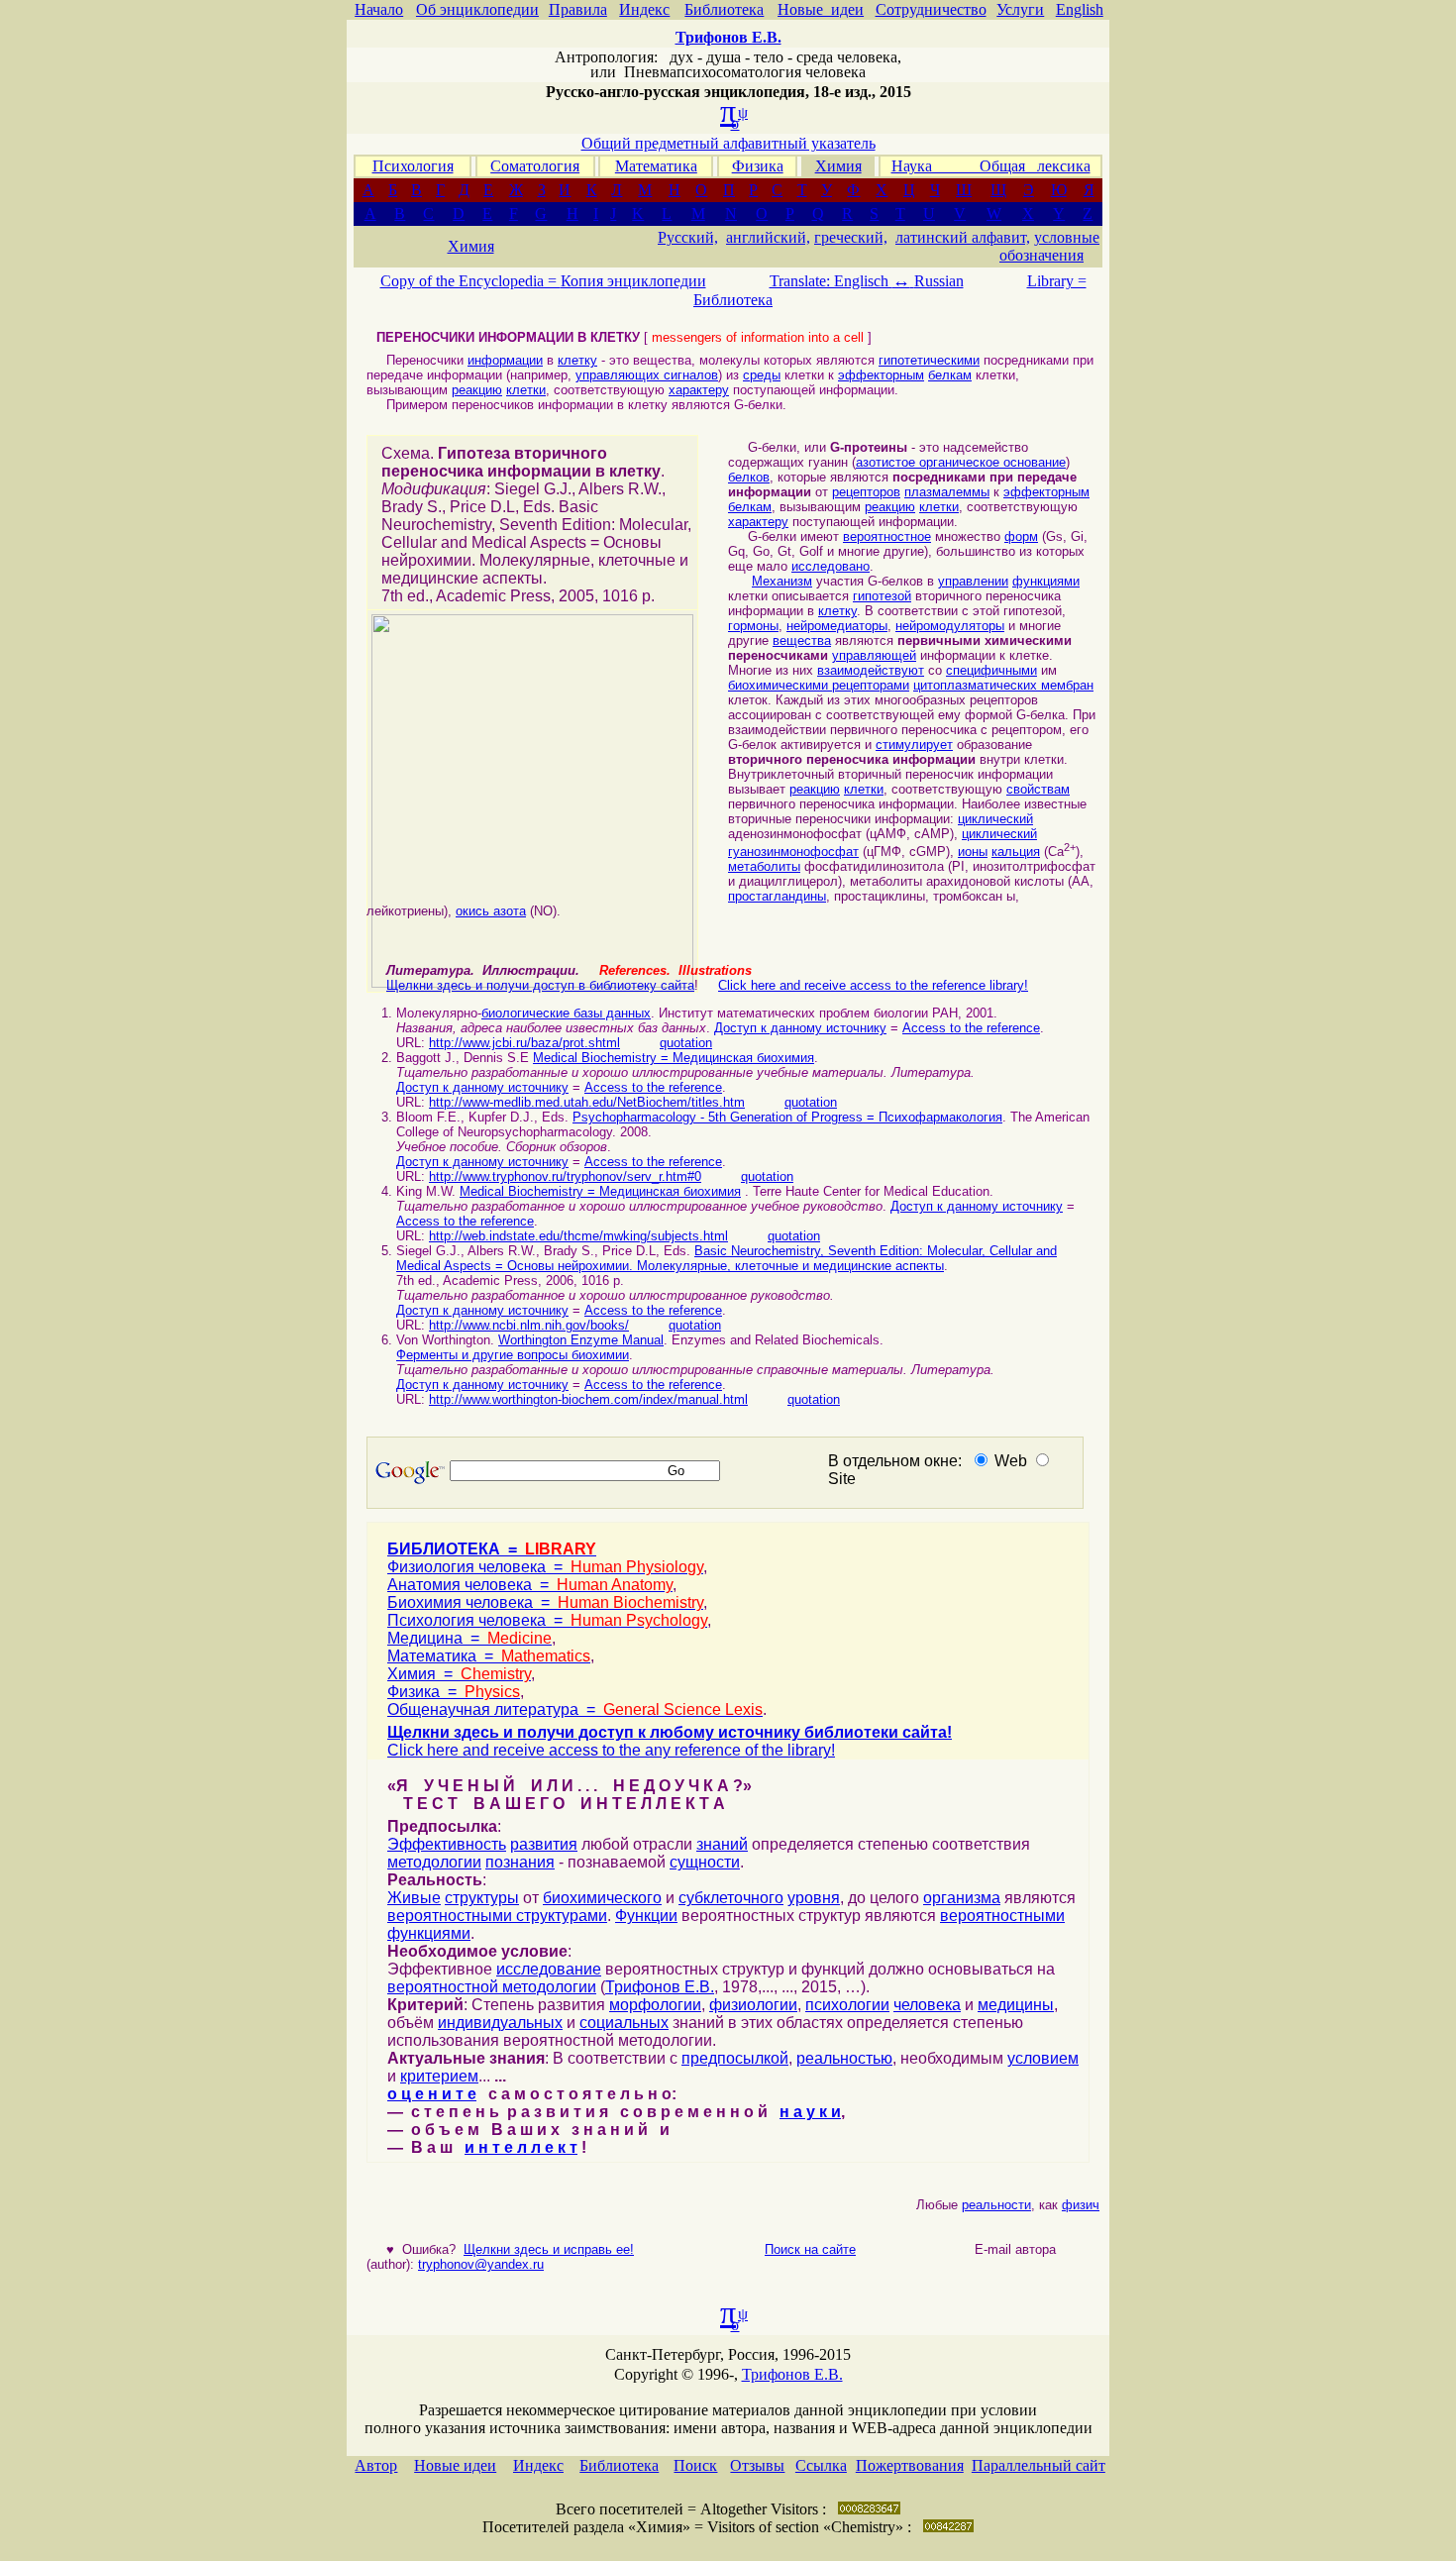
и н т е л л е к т (521, 2147)
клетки (526, 390)
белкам (950, 375)
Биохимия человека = (545, 1602)
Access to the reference (971, 1028)
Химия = (459, 1674)
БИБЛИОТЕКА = (492, 1549)
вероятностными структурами (497, 1916)
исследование (549, 1969)
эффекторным (881, 375)
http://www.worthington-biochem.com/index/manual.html (588, 1399)
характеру (699, 390)
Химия (838, 166)
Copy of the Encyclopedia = (470, 281)
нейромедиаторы (837, 626)
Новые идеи (821, 9)
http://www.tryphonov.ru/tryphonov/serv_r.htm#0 (565, 1176)
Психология (413, 166)
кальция (1016, 852)
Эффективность (447, 1844)
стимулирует (914, 745)
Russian (939, 281)
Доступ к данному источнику (800, 1028)
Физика (758, 166)
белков (749, 477)
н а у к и (810, 2112)
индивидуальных (500, 2023)
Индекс (644, 9)
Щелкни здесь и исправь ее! (549, 2249)
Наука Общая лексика (991, 166)
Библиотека (724, 9)
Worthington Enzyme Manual (581, 1340)
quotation (686, 1043)
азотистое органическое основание (961, 462)
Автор (376, 2465)
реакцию (477, 390)
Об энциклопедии (477, 9)
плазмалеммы (947, 492)
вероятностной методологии (492, 1987)
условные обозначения (1049, 246)
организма (962, 1898)
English (1080, 9)
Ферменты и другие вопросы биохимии (513, 1355)
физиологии (753, 2005)
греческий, (851, 237)
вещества (802, 640)
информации (505, 360)
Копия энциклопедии (633, 281)
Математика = (489, 1656)
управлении (973, 581)
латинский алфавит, (963, 237)
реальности (983, 2205)
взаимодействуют (871, 670)
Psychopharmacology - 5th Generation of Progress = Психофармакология (787, 1117)
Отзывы (757, 2465)
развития (544, 1844)
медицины (1016, 2005)
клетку (577, 360)
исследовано (831, 566)
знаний (722, 1844)
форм (1021, 536)
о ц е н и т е (432, 2094)
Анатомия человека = (530, 1585)
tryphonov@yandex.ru (481, 2264)
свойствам (1038, 789)
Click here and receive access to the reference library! (873, 985)
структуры (482, 1898)
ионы (973, 852)
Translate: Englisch (840, 281)
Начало (379, 9)
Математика (656, 166)
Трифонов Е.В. (660, 1987)
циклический (995, 819)
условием (1043, 2058)
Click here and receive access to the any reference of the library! (611, 1750)
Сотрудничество (931, 9)
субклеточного (731, 1898)
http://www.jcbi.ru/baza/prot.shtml (524, 1043)
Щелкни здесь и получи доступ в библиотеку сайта (540, 985)
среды (762, 375)
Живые (414, 1898)
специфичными (991, 670)
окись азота (491, 911)
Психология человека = (547, 1620)
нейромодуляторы (950, 626)
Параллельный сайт (1039, 2465)
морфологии (655, 2005)
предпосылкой (735, 2058)
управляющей (874, 655)
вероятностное (887, 536)
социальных (624, 2023)
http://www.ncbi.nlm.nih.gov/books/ (529, 1325)
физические (1084, 2205)
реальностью (844, 2058)
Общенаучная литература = (575, 1709)
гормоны (753, 626)
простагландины (777, 896)
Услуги (1020, 9)
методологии (434, 1862)
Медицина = (469, 1638)
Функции (646, 1916)
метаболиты (764, 866)
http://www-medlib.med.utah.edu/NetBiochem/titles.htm (587, 1102)
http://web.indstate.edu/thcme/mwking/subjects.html (578, 1236)
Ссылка (821, 2465)
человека (927, 2005)
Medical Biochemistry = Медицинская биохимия (674, 1058)
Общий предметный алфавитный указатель (728, 143)
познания (520, 1862)
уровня (814, 1898)
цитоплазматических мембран (1003, 685)
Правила (578, 9)
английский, (768, 237)
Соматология (535, 166)
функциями (1046, 581)
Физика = (454, 1692)
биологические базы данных (566, 1013)
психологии (847, 2005)
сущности (705, 1862)
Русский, (688, 237)
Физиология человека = (545, 1567)
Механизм (782, 581)
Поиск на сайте (810, 2249)
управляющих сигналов (647, 375)
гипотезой (882, 596)
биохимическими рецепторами (819, 685)
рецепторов (866, 492)
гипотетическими (929, 360)
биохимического (602, 1898)
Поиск (695, 2465)
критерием (439, 2076)
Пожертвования (910, 2465)
